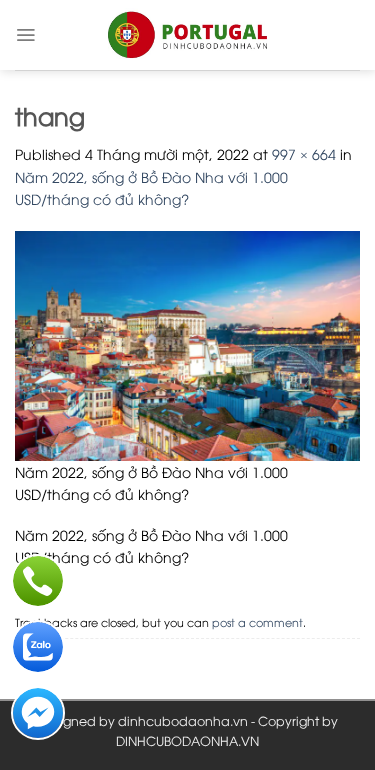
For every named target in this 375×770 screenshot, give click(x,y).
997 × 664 (304, 153)
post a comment (257, 621)
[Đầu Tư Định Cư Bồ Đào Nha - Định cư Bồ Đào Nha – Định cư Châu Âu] (188, 35)
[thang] (187, 343)
